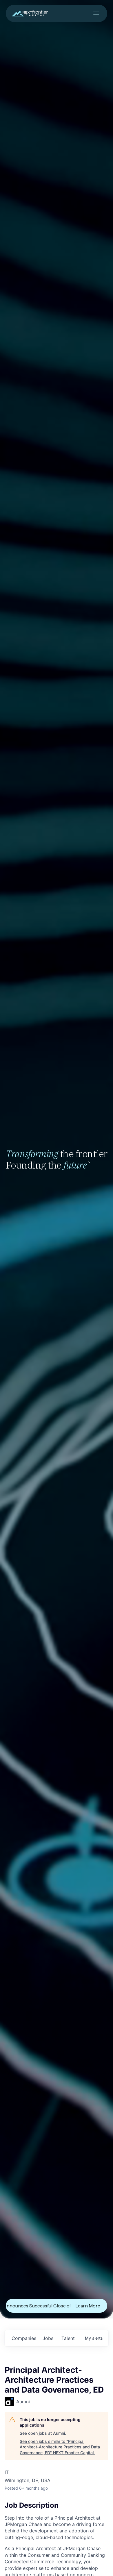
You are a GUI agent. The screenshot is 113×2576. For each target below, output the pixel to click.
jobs (48, 2338)
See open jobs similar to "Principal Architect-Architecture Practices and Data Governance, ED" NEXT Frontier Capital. (60, 2447)
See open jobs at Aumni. (43, 2433)
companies (24, 2338)
